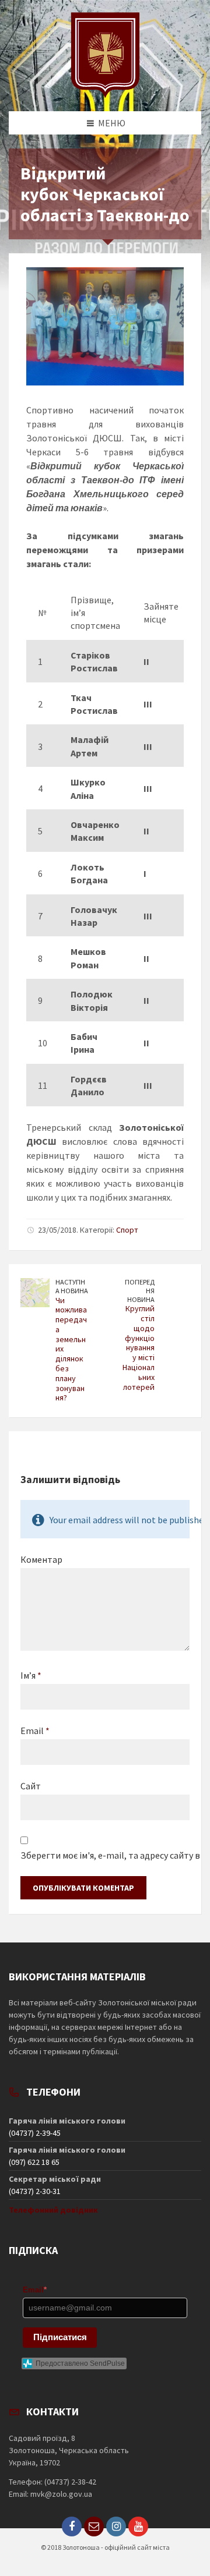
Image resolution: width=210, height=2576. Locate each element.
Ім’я (31, 1675)
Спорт (127, 1230)
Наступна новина (72, 1286)
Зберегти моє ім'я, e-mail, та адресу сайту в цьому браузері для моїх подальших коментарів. (105, 1855)
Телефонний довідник (53, 2210)
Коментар (41, 1559)
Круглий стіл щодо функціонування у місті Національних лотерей (139, 1347)
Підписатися (60, 2337)
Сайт (31, 1786)
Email (35, 1731)
